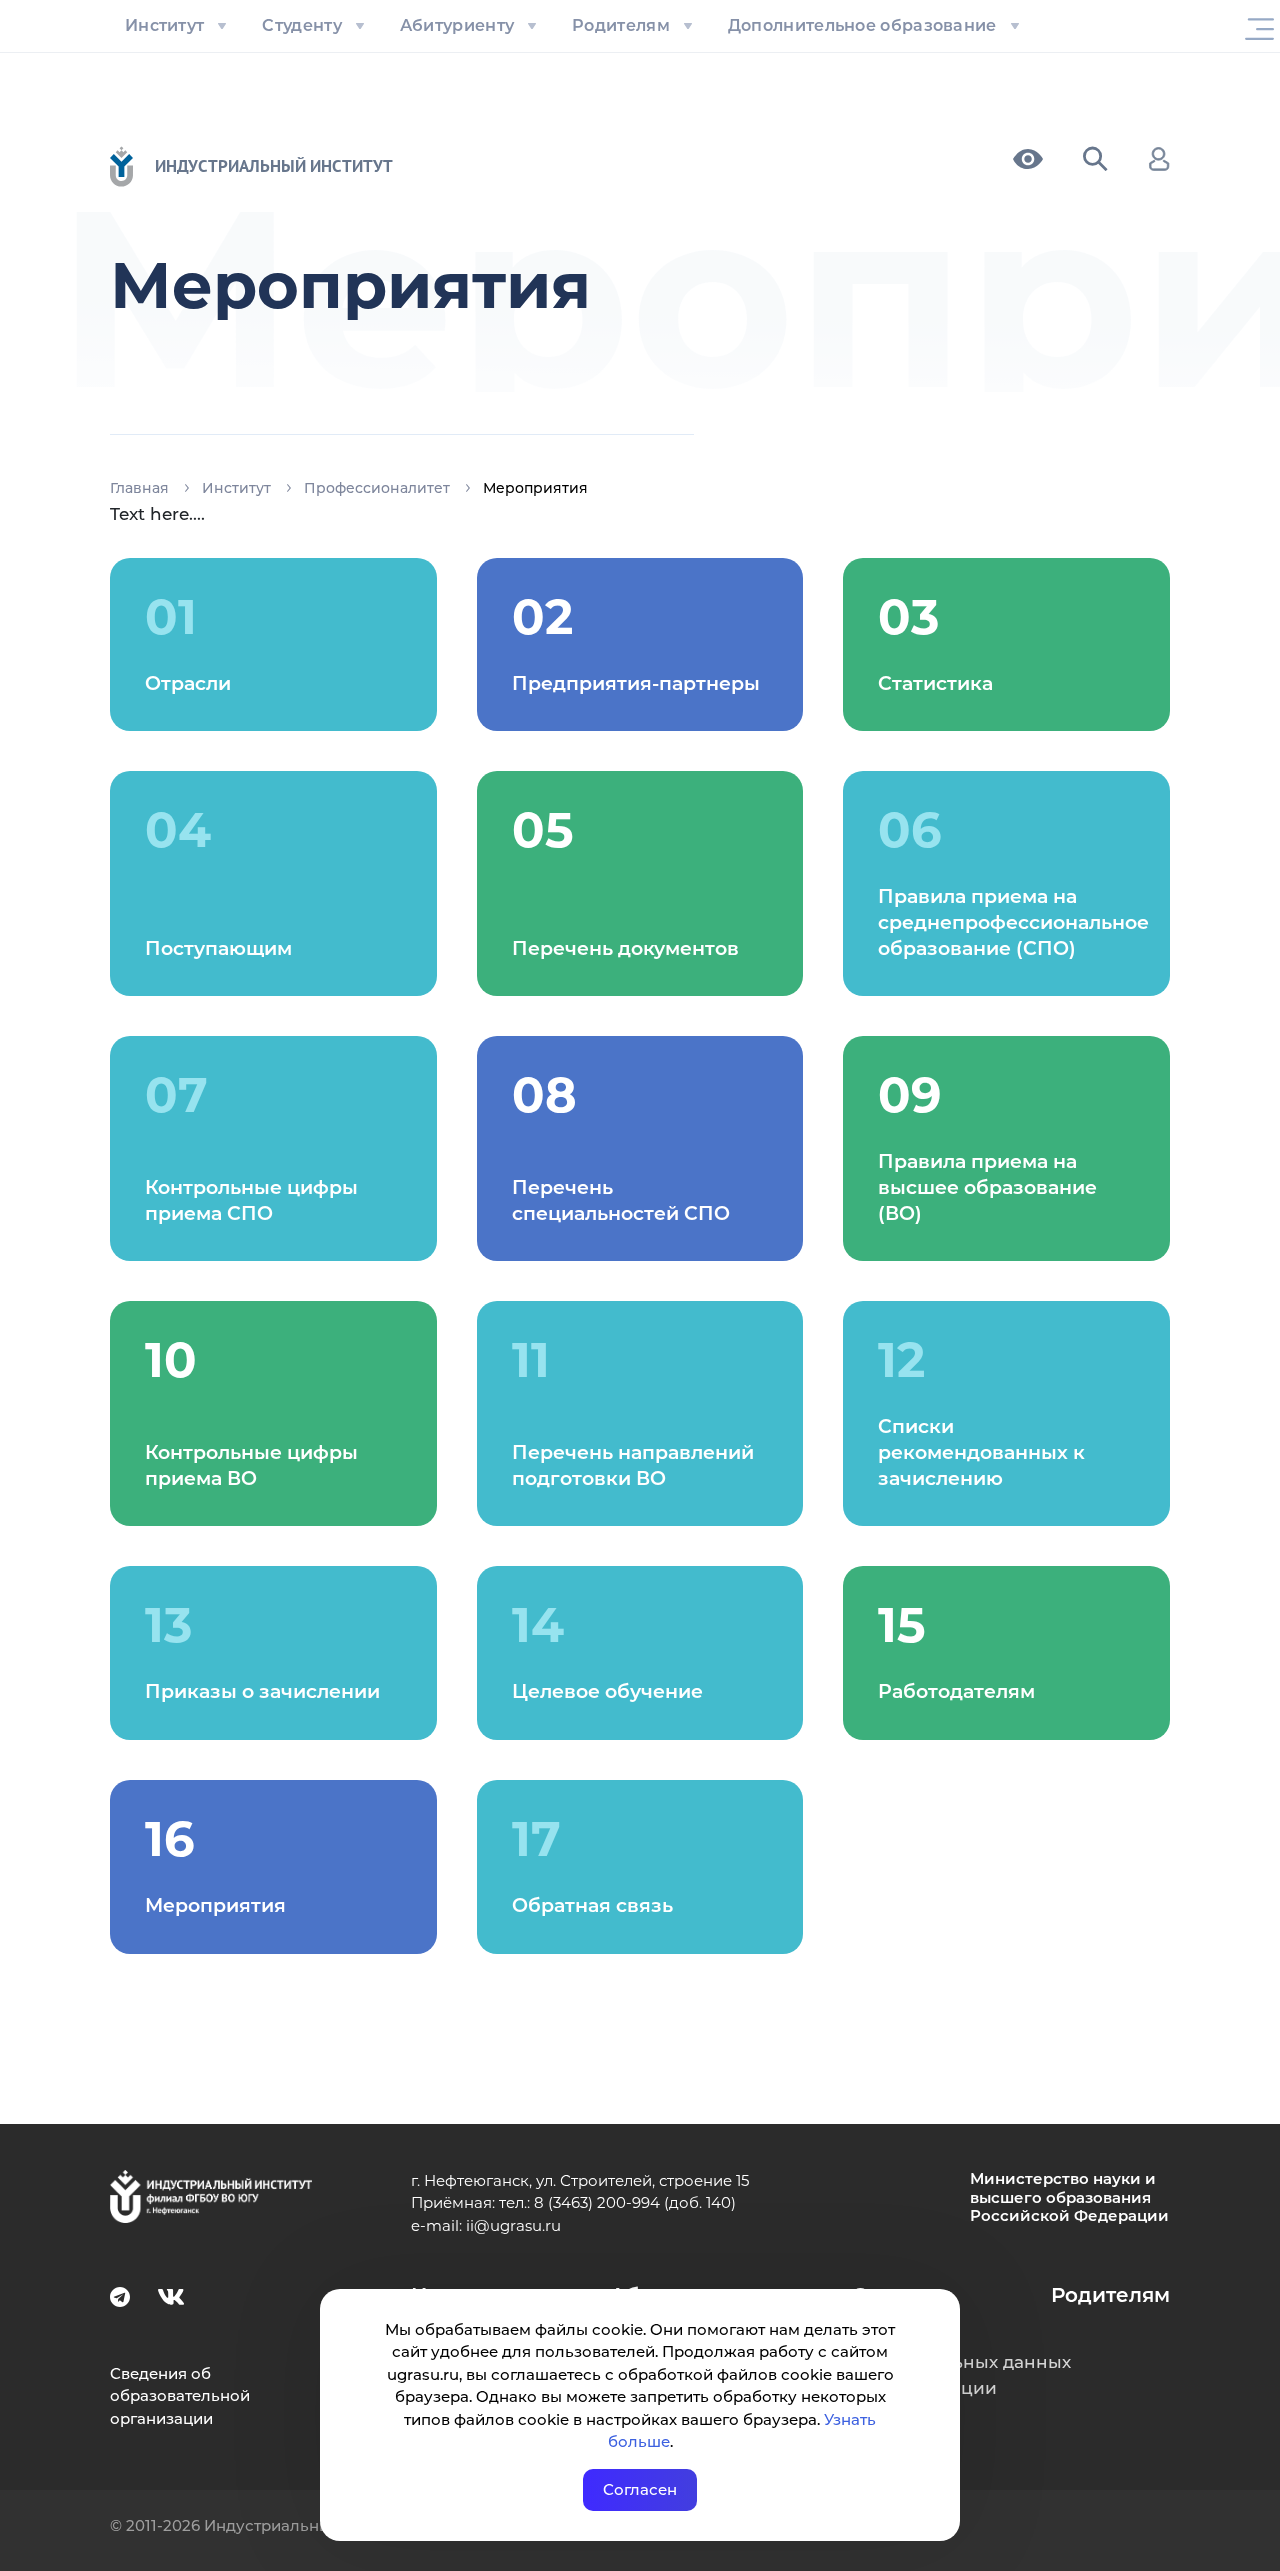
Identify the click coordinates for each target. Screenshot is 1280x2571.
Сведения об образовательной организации (180, 2396)
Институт (164, 25)
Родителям (621, 25)
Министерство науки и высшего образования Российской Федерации (1069, 2198)
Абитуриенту (457, 25)
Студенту (301, 25)
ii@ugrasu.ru (513, 2225)
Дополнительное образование (862, 25)
